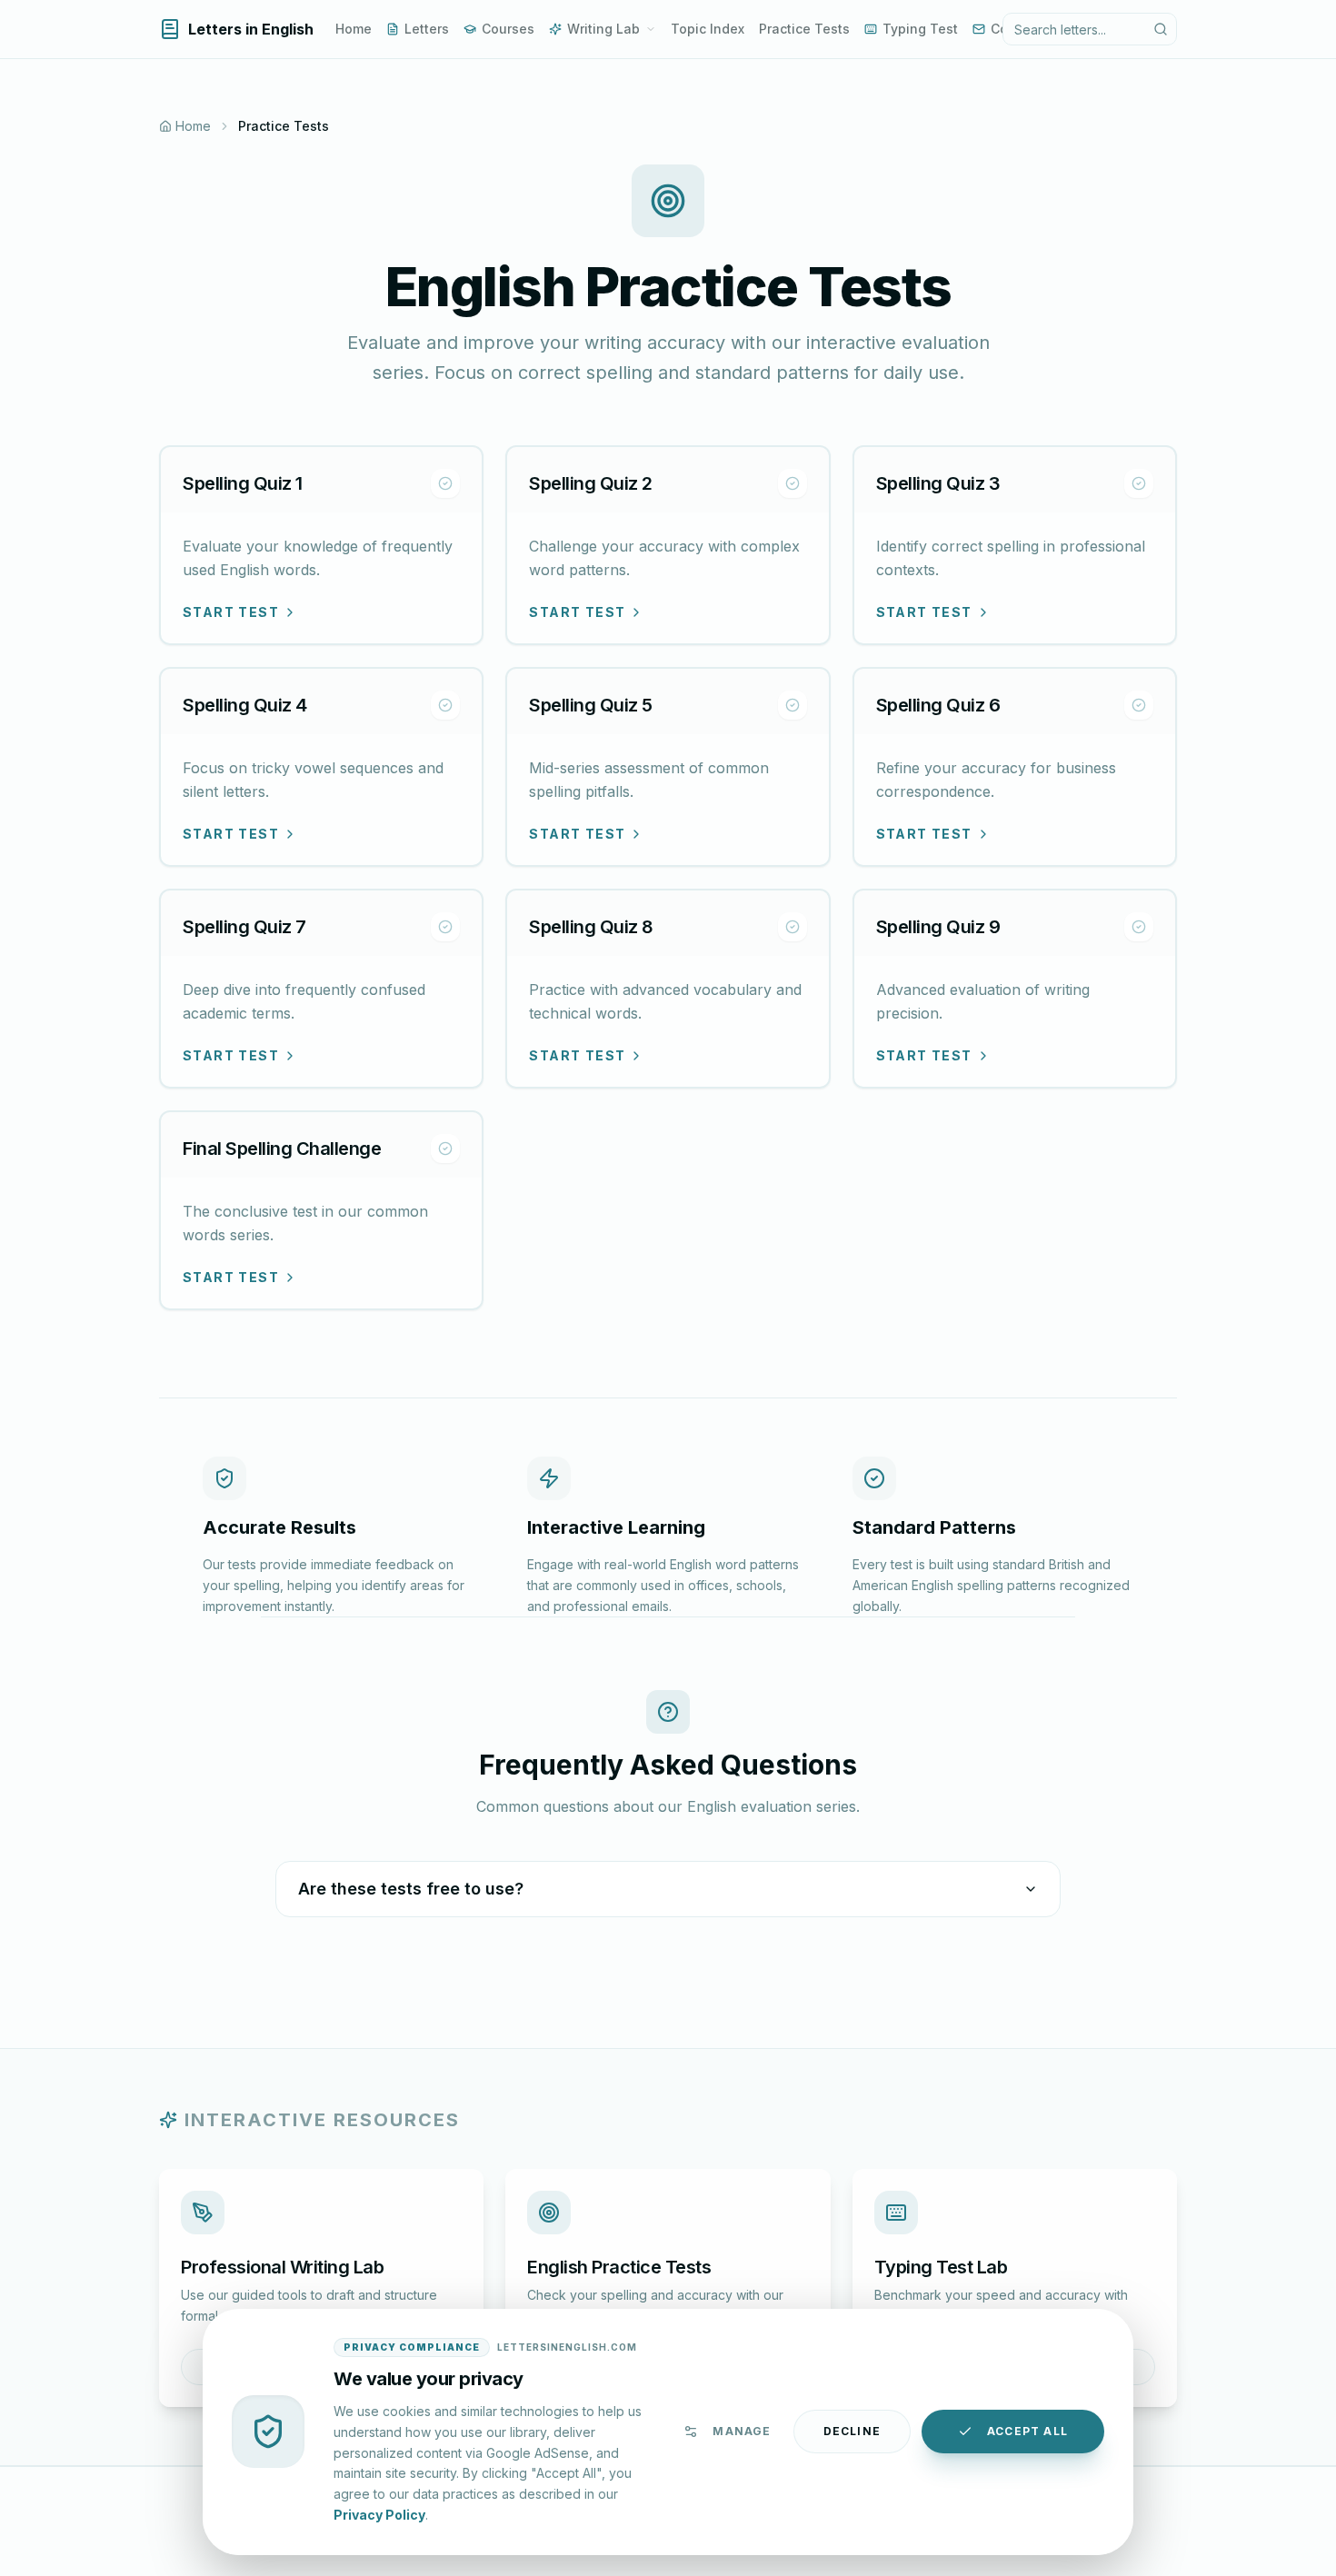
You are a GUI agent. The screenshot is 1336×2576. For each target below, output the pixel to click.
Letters (427, 29)
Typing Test (920, 29)
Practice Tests (804, 29)
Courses (508, 29)
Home (354, 29)
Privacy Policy (379, 2514)
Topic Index (708, 29)
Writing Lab (603, 29)
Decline (852, 2431)
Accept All (1027, 2431)
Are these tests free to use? (411, 1889)
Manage (742, 2431)
